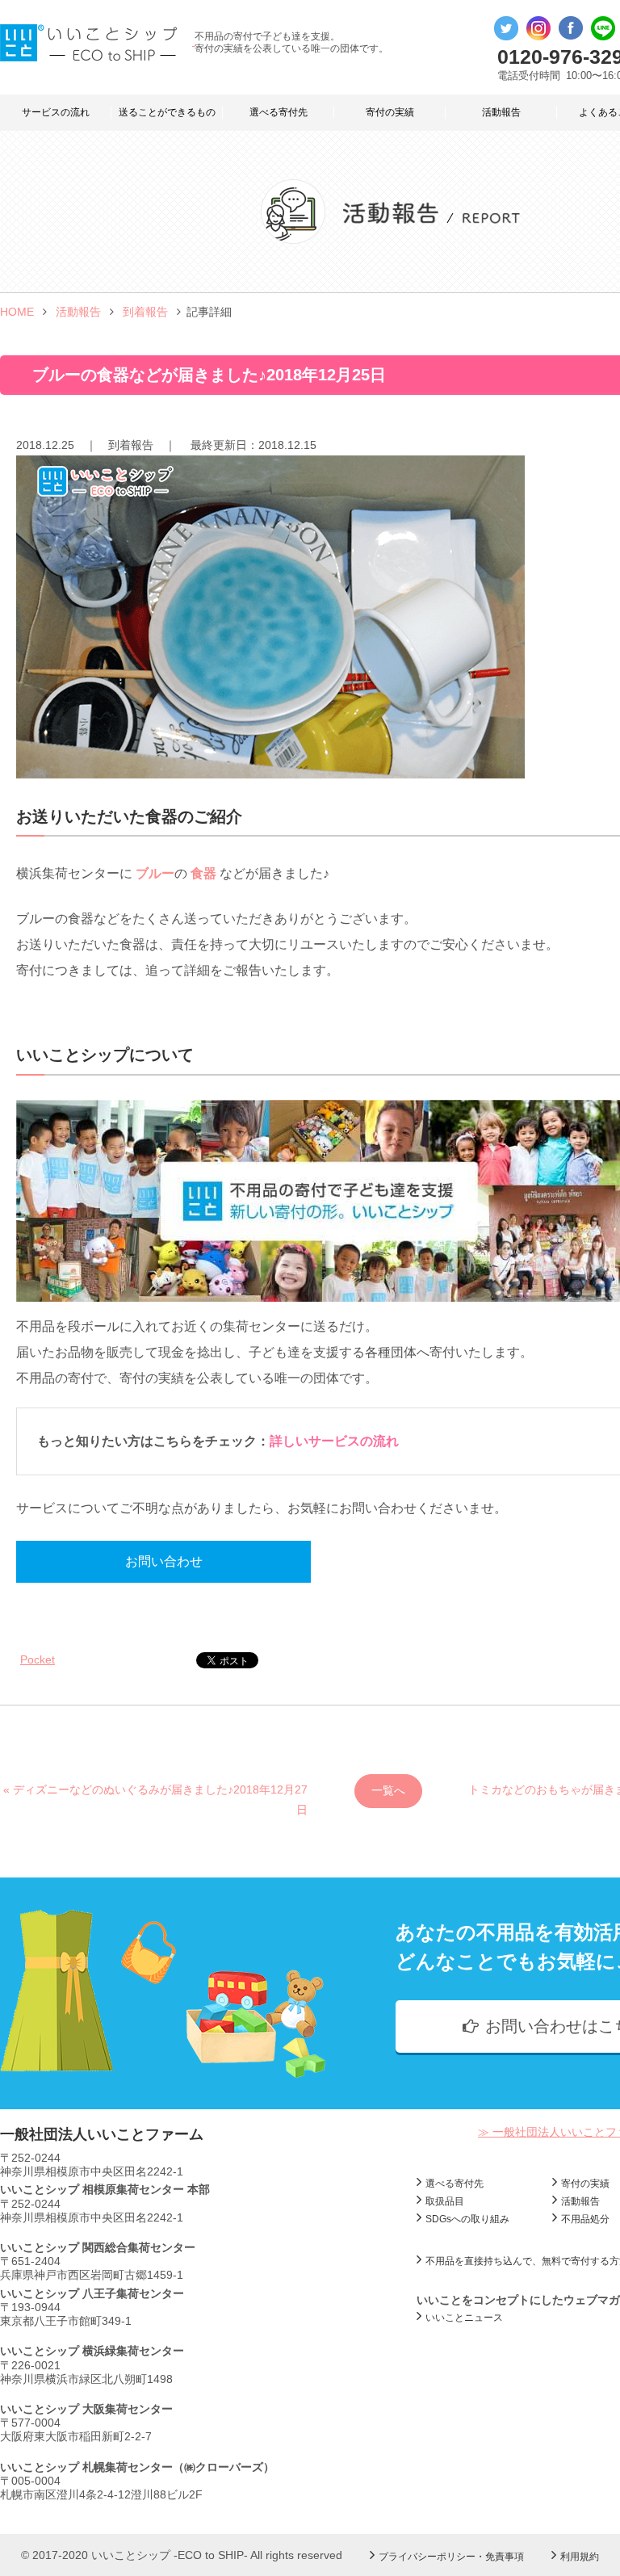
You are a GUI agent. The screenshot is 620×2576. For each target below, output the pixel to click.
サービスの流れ (56, 112)
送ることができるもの (167, 112)
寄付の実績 (390, 112)
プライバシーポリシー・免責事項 (451, 2557)
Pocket (38, 1659)
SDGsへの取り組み (467, 2219)
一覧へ (388, 1790)
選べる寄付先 (279, 112)
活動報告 (501, 112)
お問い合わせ (164, 1561)
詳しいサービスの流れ (334, 1441)
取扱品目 (445, 2201)
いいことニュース (464, 2318)
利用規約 (580, 2557)
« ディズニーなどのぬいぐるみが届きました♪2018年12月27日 (155, 1796)
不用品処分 (585, 2219)
